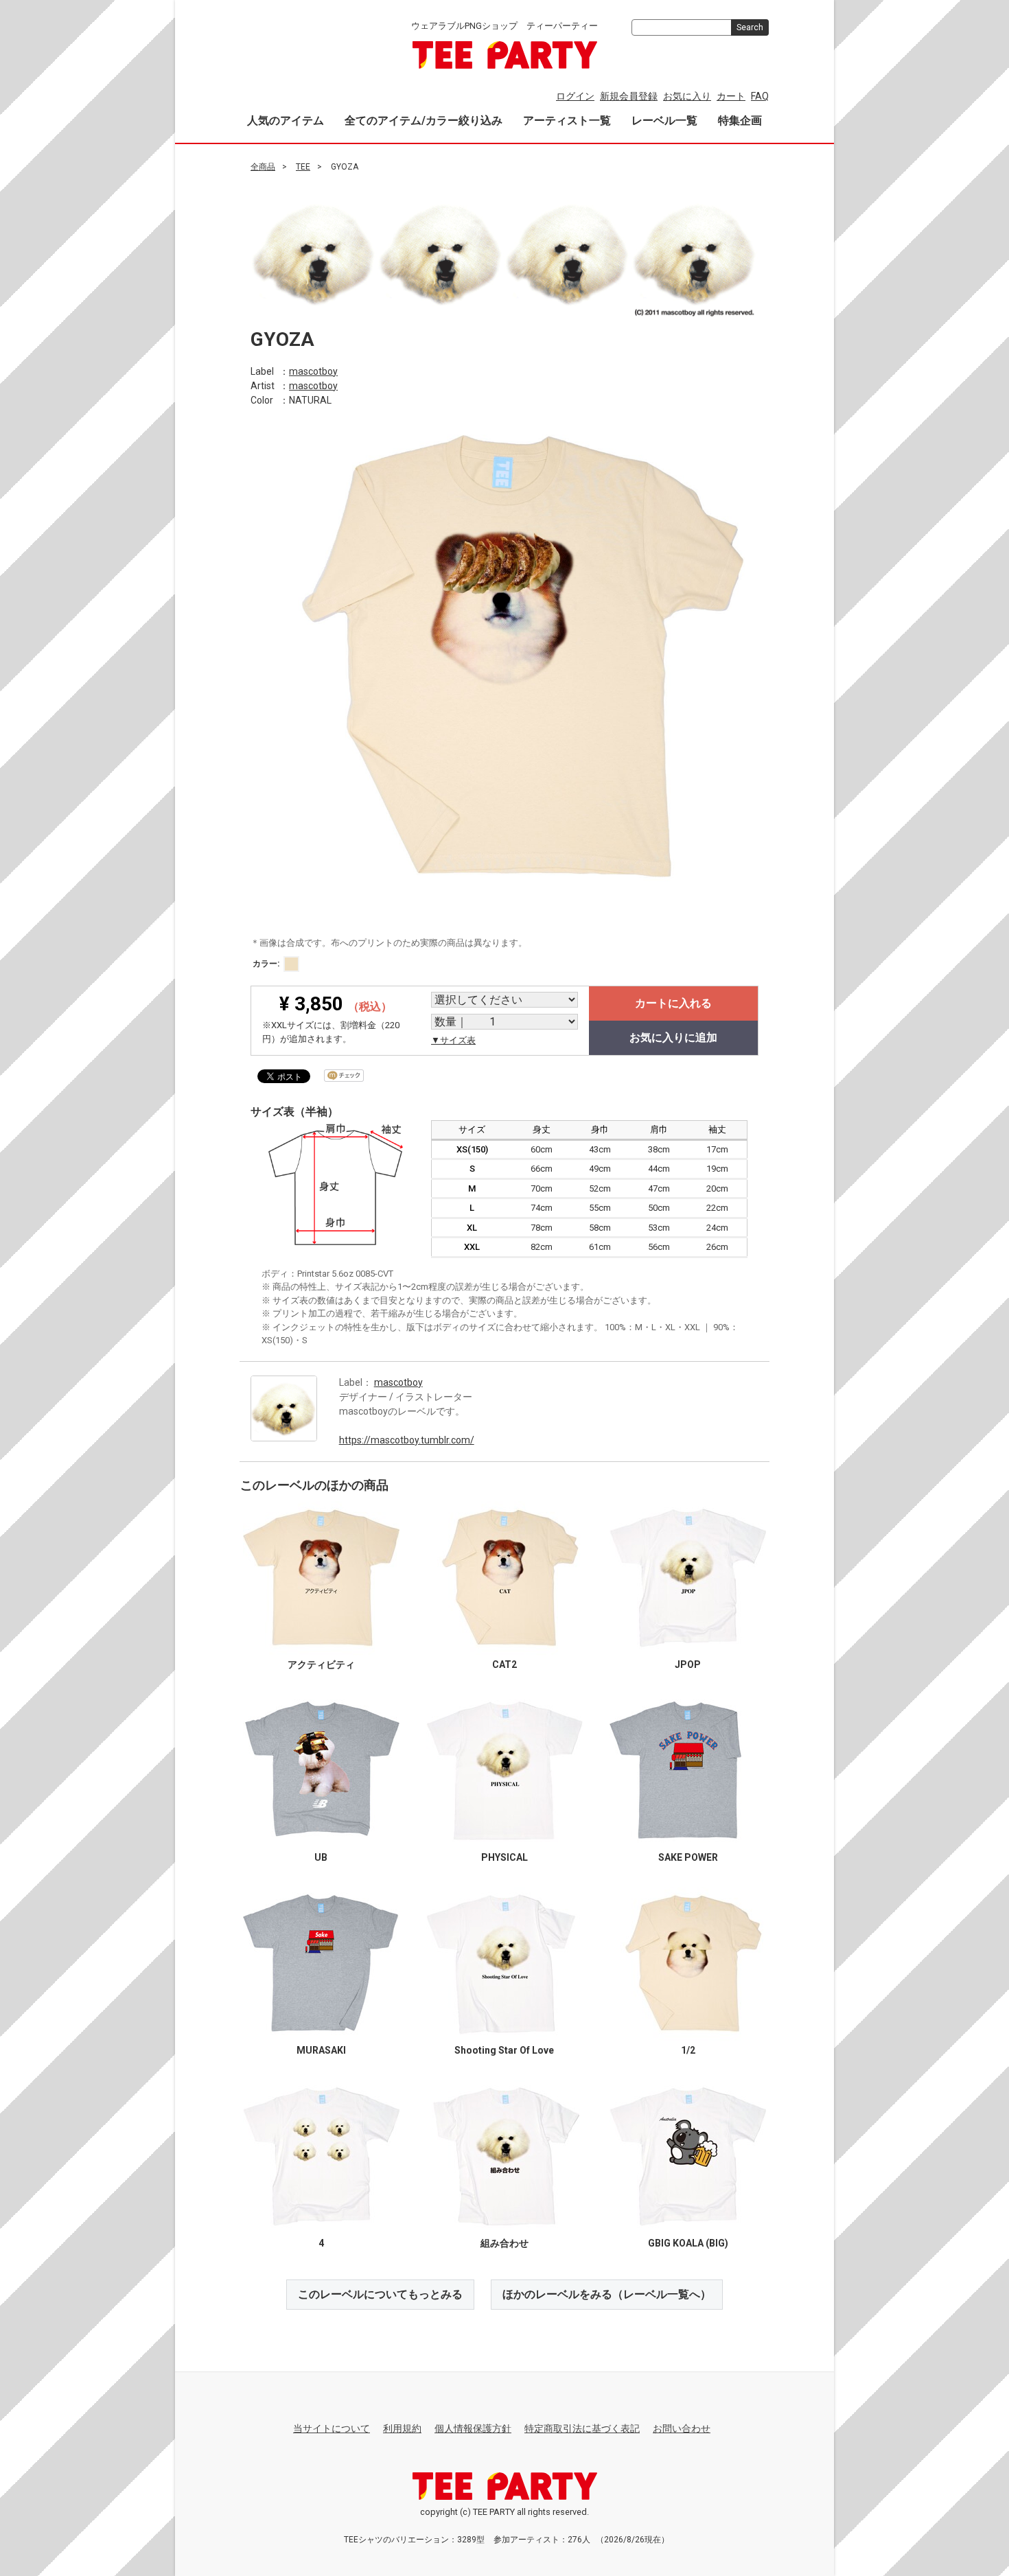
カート (731, 96)
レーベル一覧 (664, 120)
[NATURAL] (291, 964)
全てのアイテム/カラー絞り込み (424, 120)
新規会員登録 (629, 96)
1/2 (688, 2050)
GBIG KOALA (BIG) (688, 2242)
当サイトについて (332, 2428)
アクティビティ (321, 1664)
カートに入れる (673, 1003)
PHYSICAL (505, 1857)
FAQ (760, 96)
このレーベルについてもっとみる (380, 2294)
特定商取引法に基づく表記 (582, 2428)
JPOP (688, 1664)
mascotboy (313, 371)
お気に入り (687, 96)
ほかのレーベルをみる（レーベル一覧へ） (607, 2294)
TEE (303, 167)
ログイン (575, 96)
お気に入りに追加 (673, 1037)
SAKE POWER (688, 1857)
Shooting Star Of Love (504, 2050)
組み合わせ (505, 2242)
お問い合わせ (682, 2428)
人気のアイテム (286, 120)
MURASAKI (321, 2050)
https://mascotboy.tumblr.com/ (407, 1439)
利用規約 (402, 2428)
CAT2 (505, 1664)
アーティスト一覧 (567, 120)
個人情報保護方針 (473, 2428)
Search (750, 27)
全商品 (263, 167)
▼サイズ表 (453, 1040)
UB (321, 1857)
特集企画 (740, 120)
